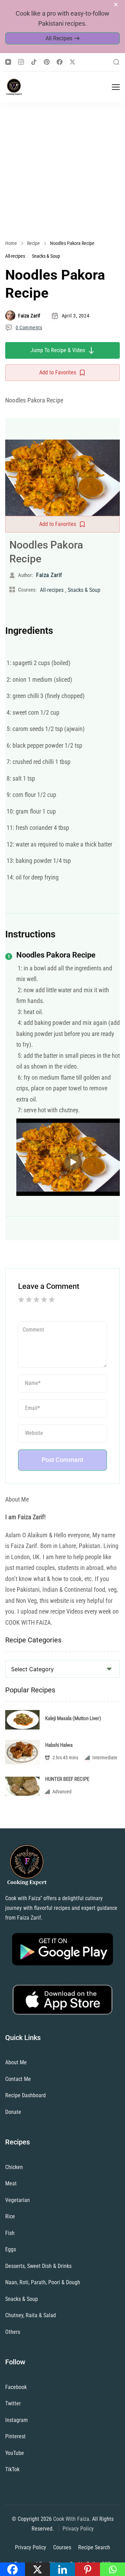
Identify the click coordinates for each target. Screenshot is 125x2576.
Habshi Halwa (59, 1745)
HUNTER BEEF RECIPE (67, 1779)
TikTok (12, 2469)
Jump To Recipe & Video (58, 350)
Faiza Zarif (29, 316)
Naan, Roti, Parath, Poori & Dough (43, 2282)
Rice (10, 2216)
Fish (10, 2233)
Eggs (11, 2249)
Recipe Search (94, 2547)
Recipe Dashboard (26, 2095)
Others (13, 2332)
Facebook (16, 2387)
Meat (11, 2183)
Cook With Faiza (71, 2519)
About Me (16, 2062)
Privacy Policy (78, 2529)
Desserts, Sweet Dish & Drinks (38, 2266)
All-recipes (15, 256)
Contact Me (18, 2079)
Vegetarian (18, 2200)
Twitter (13, 2403)
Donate (13, 2112)
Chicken (14, 2167)
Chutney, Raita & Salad (31, 2315)
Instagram (16, 2420)
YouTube (15, 2453)
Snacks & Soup (46, 256)
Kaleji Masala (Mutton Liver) (73, 1718)
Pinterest (15, 2436)
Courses (62, 2547)
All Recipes (59, 38)
